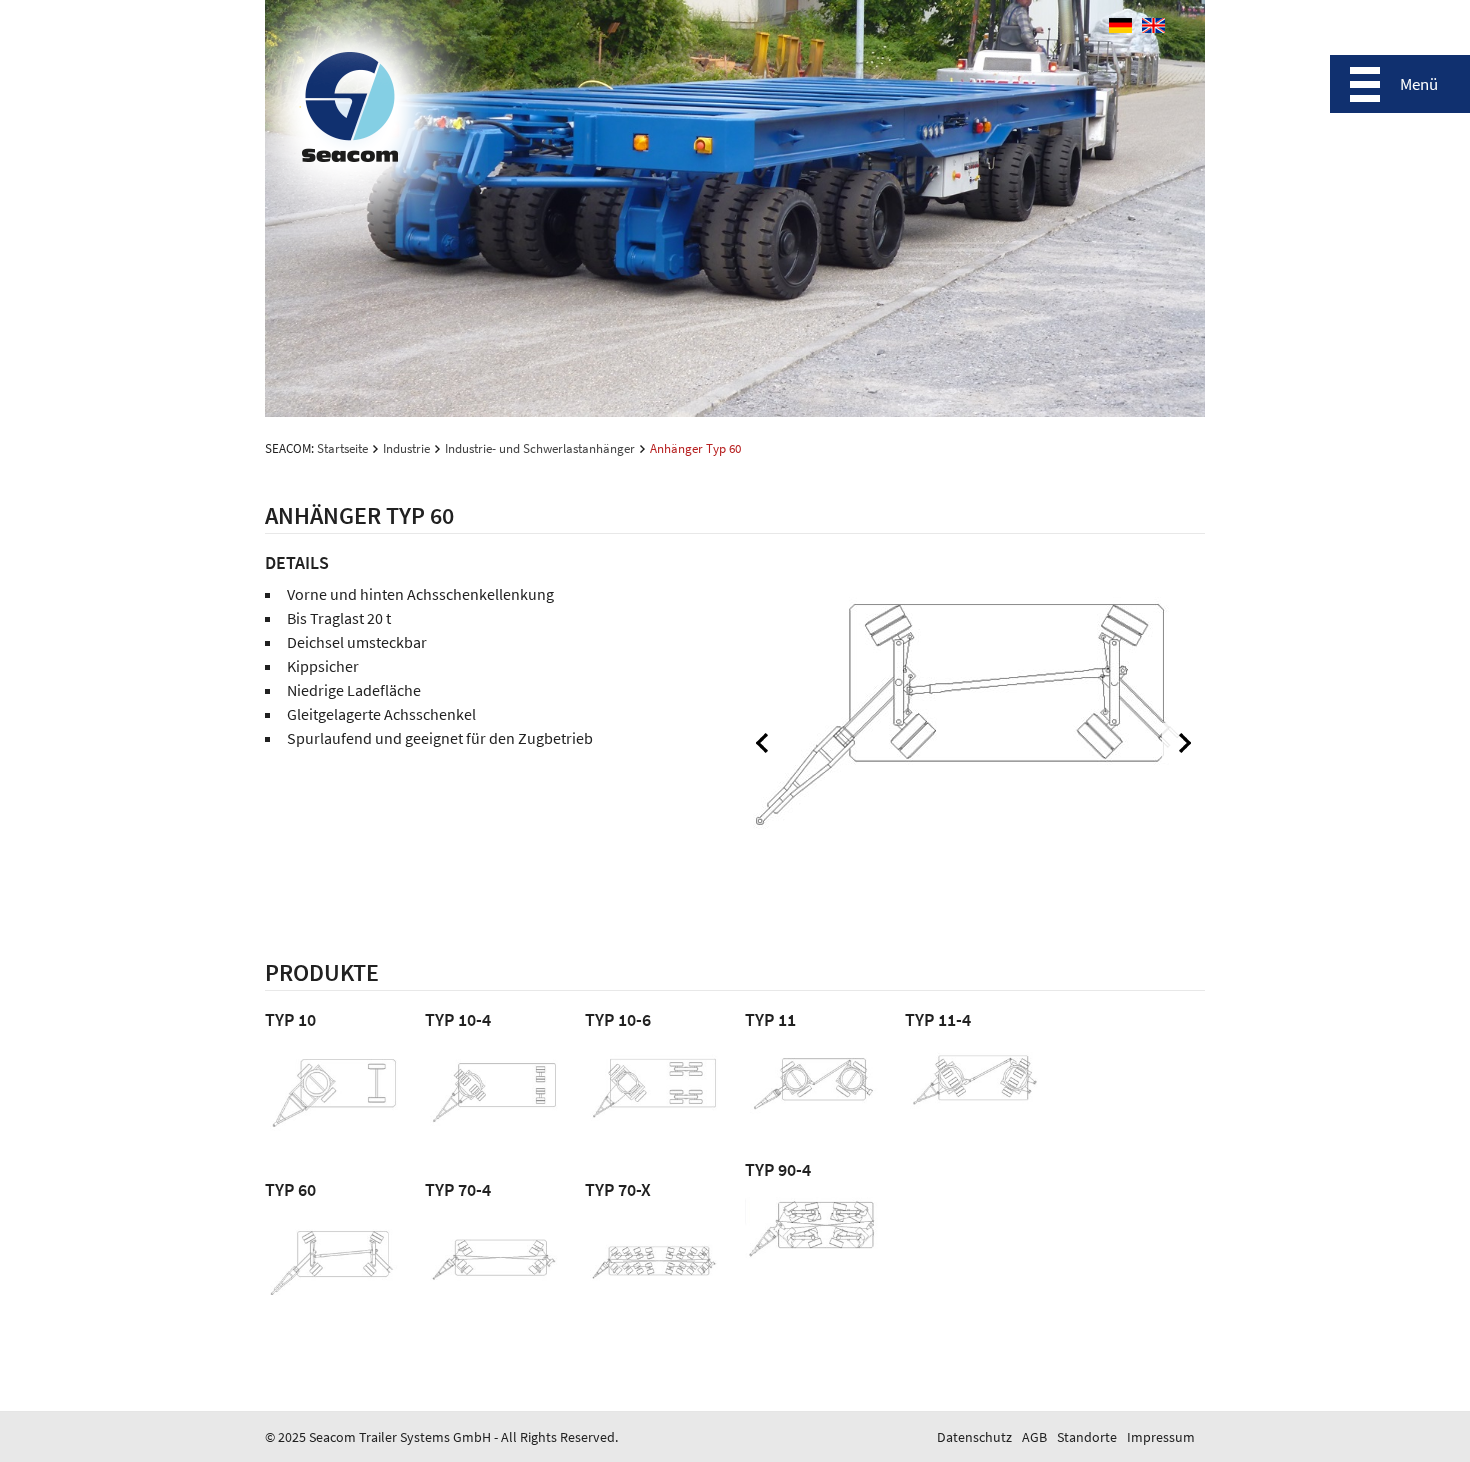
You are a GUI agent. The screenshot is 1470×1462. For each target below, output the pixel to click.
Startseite (342, 448)
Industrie (406, 448)
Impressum (1161, 1437)
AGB (1034, 1437)
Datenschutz (974, 1437)
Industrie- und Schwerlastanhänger (540, 448)
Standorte (1087, 1437)
